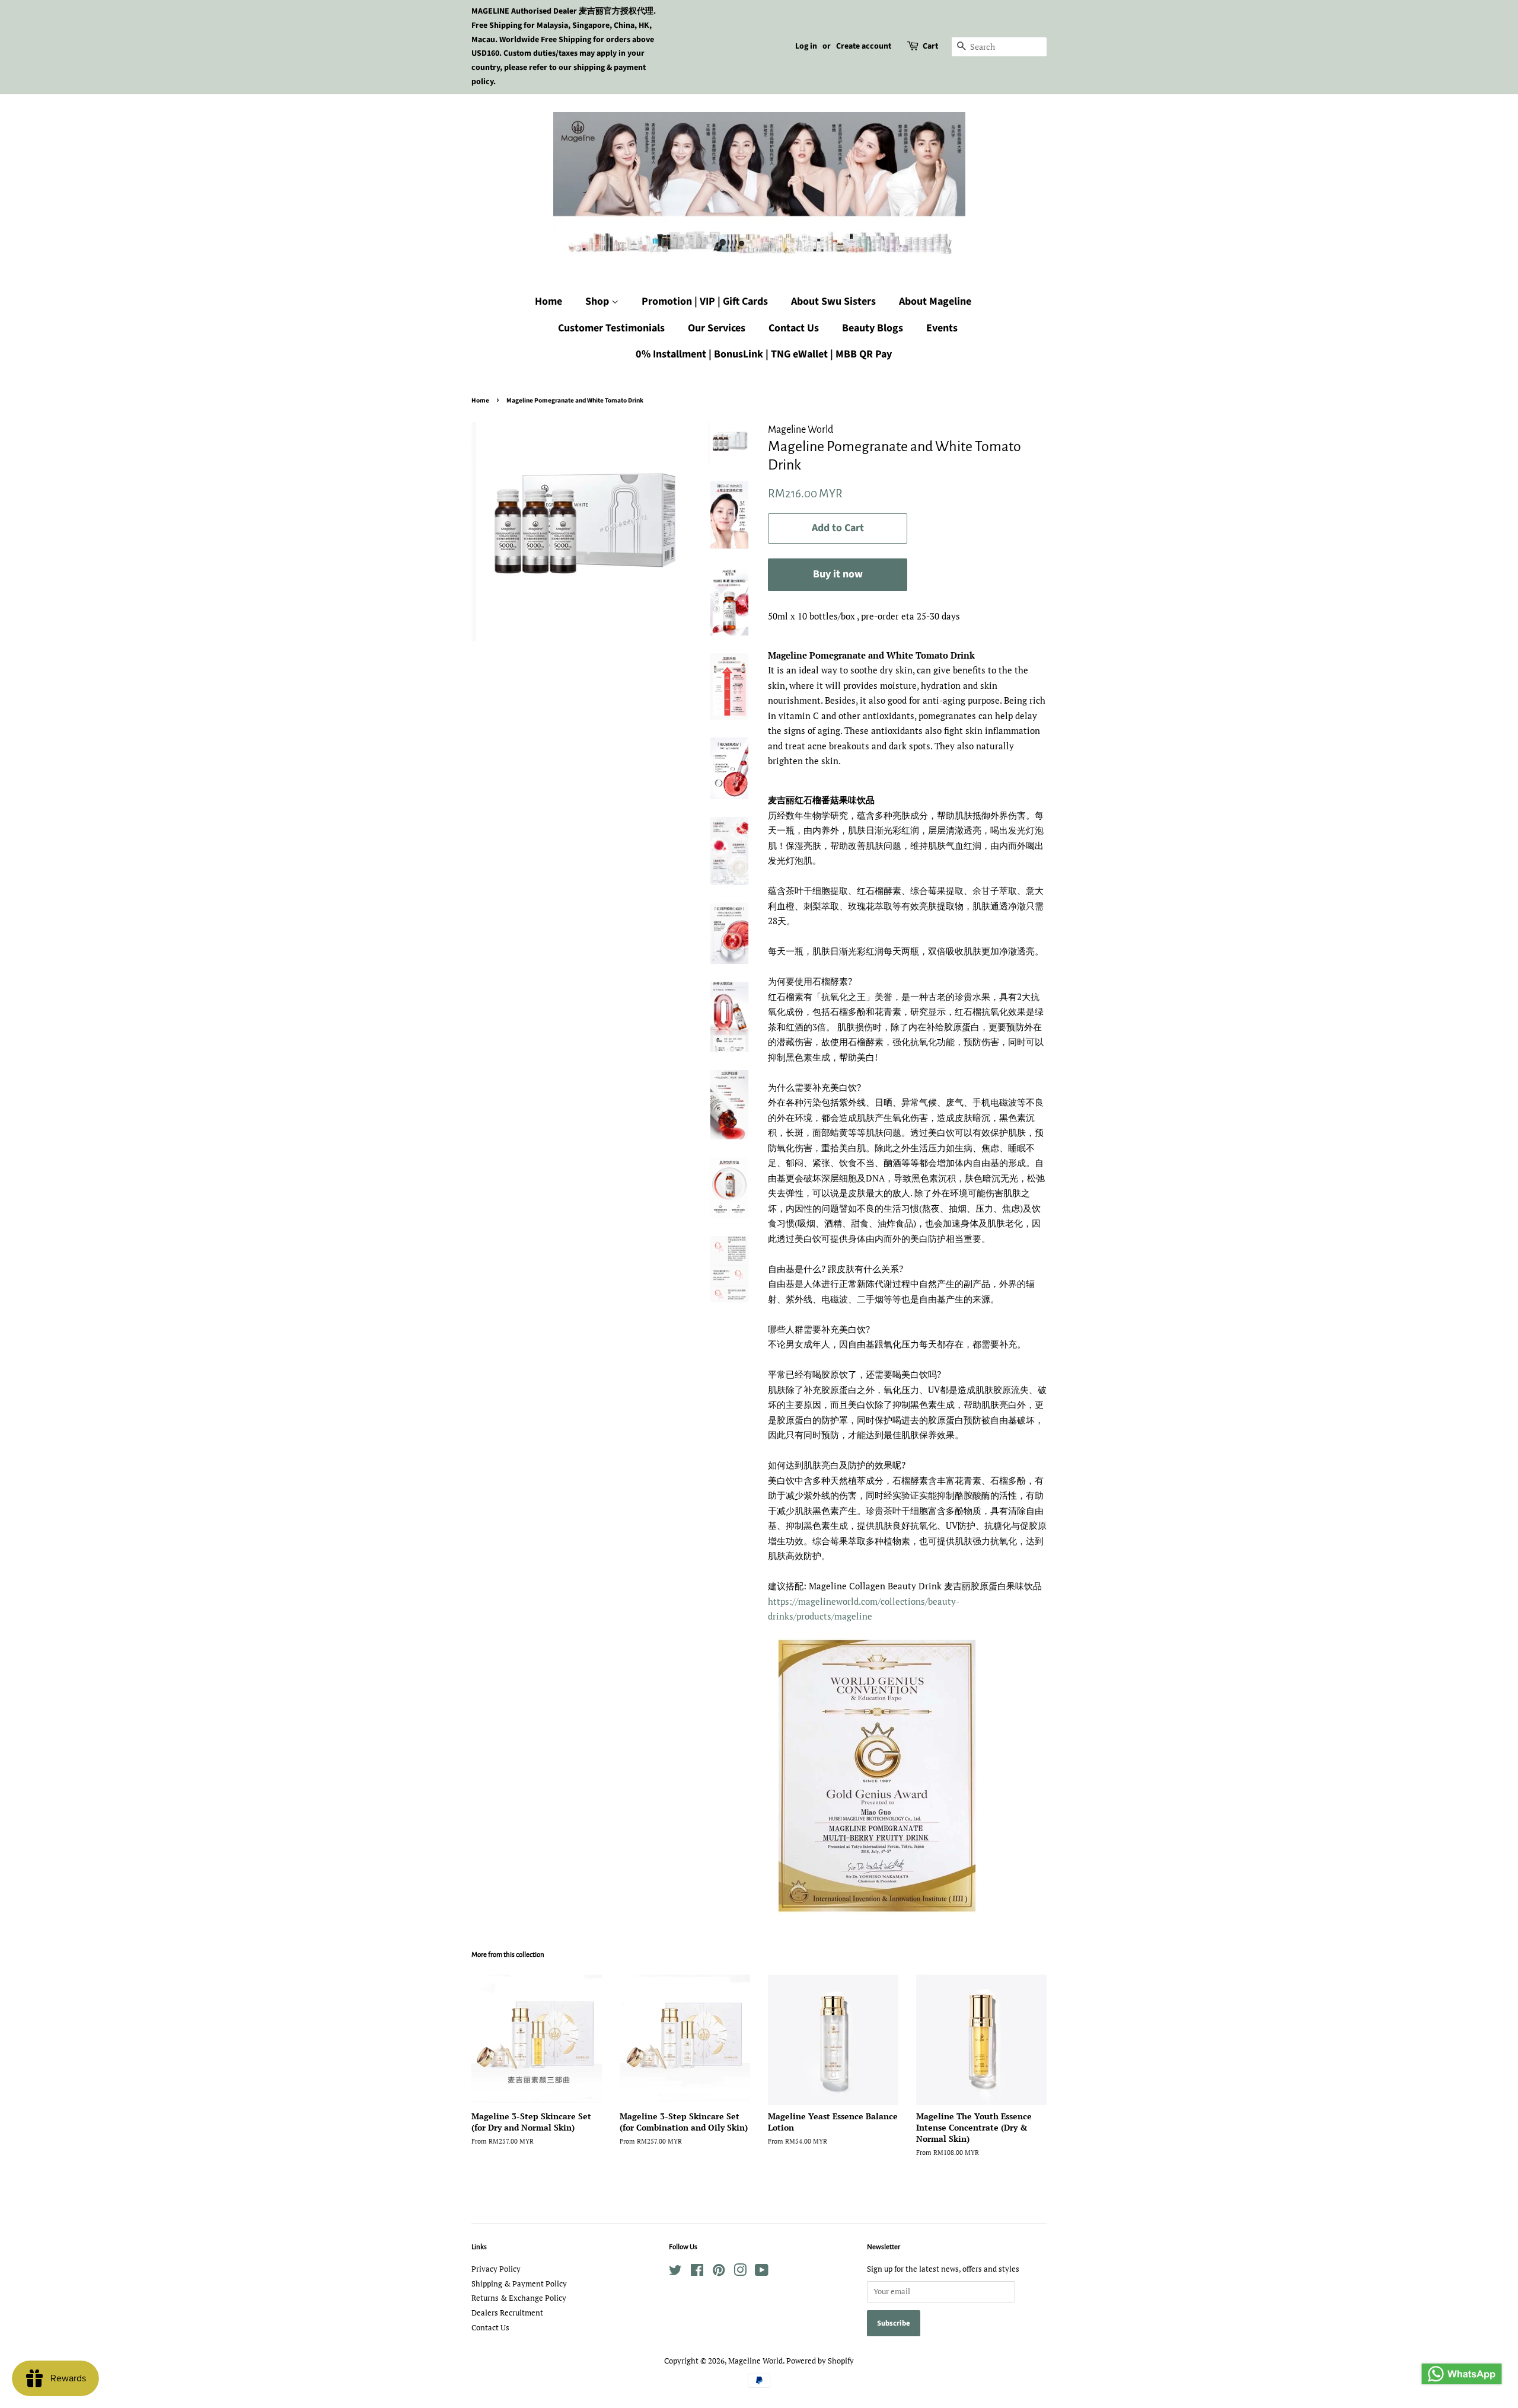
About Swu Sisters (833, 301)
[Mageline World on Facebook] (697, 2273)
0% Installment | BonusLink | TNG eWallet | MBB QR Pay (764, 354)
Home (548, 301)
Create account (864, 46)
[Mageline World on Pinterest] (719, 2273)
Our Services (717, 328)
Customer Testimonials (611, 328)
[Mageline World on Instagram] (740, 2273)
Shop (598, 301)
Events (942, 328)
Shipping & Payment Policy (519, 2284)
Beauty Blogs (873, 328)
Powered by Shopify (820, 2361)
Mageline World (755, 2361)
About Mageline (935, 301)
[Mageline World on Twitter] (675, 2273)
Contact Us (794, 328)
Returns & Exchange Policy (519, 2298)
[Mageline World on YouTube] (762, 2273)
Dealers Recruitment (507, 2313)
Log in (806, 46)
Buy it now (838, 574)
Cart (930, 46)
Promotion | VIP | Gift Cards (705, 301)
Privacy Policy (496, 2269)
